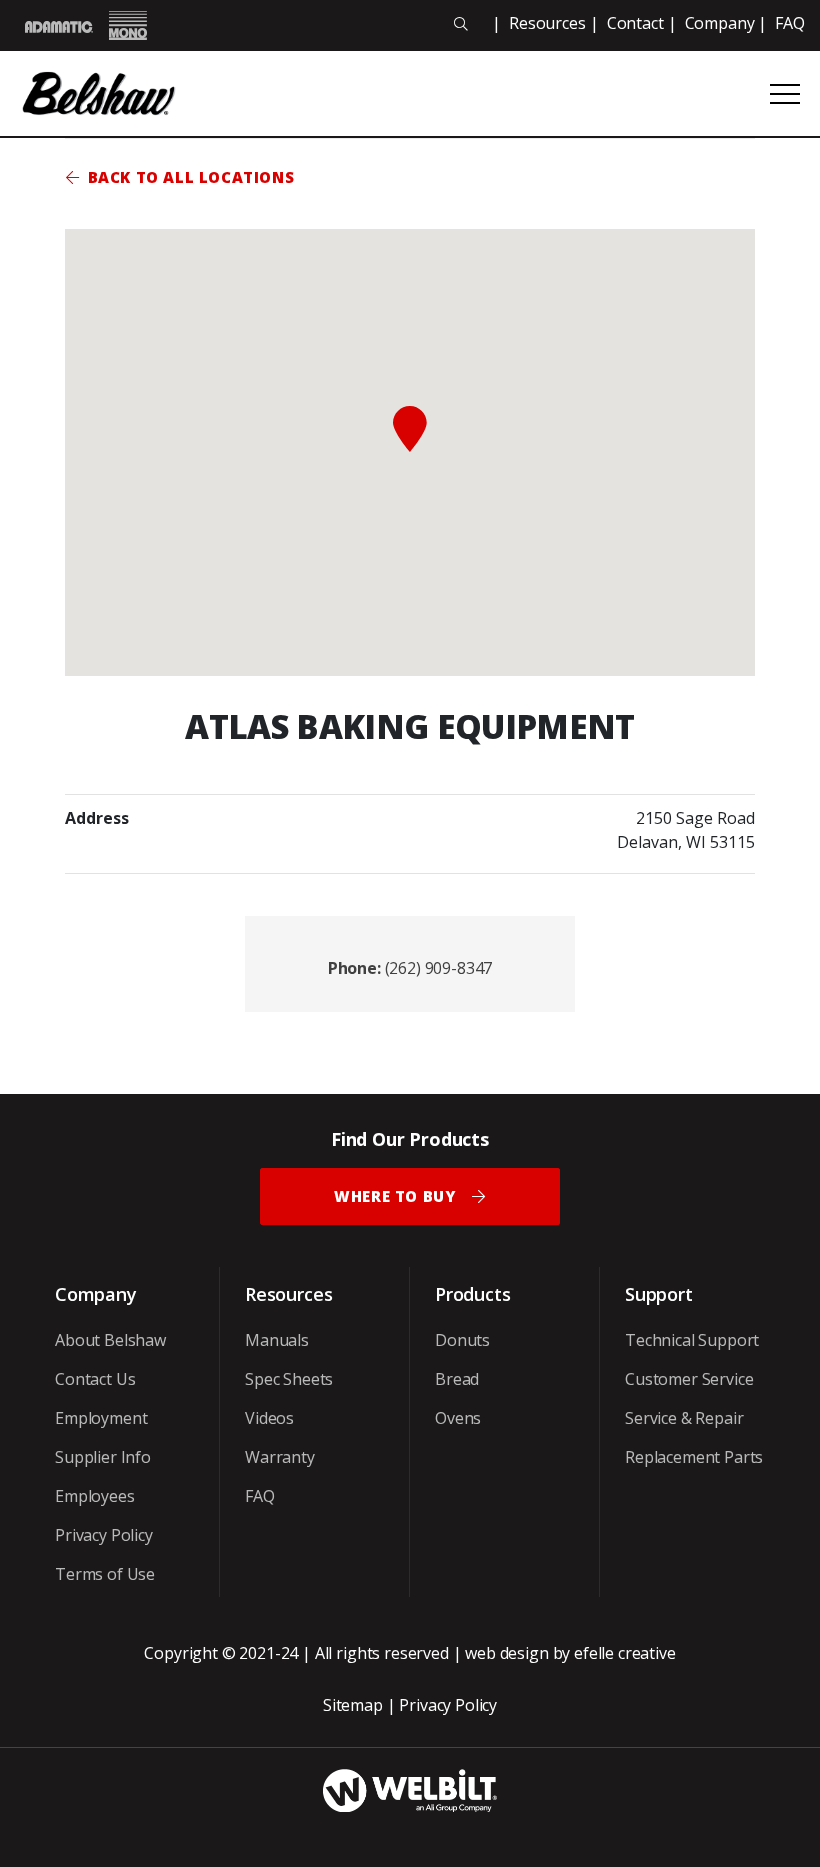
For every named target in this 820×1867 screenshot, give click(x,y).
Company (720, 23)
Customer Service (689, 1379)
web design (506, 1653)
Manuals (277, 1340)
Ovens (458, 1418)
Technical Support (692, 1340)
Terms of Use (105, 1574)
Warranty (280, 1457)
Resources (547, 23)
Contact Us (95, 1379)
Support (659, 1294)
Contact (635, 23)
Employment (101, 1418)
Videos (269, 1418)
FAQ (790, 23)
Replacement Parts (694, 1457)
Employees (95, 1496)
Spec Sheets (289, 1379)
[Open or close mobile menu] (785, 94)
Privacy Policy (104, 1535)
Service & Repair (684, 1418)
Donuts (462, 1340)
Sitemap (353, 1705)
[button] (410, 429)
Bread (457, 1379)
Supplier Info (103, 1457)
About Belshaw (110, 1340)
